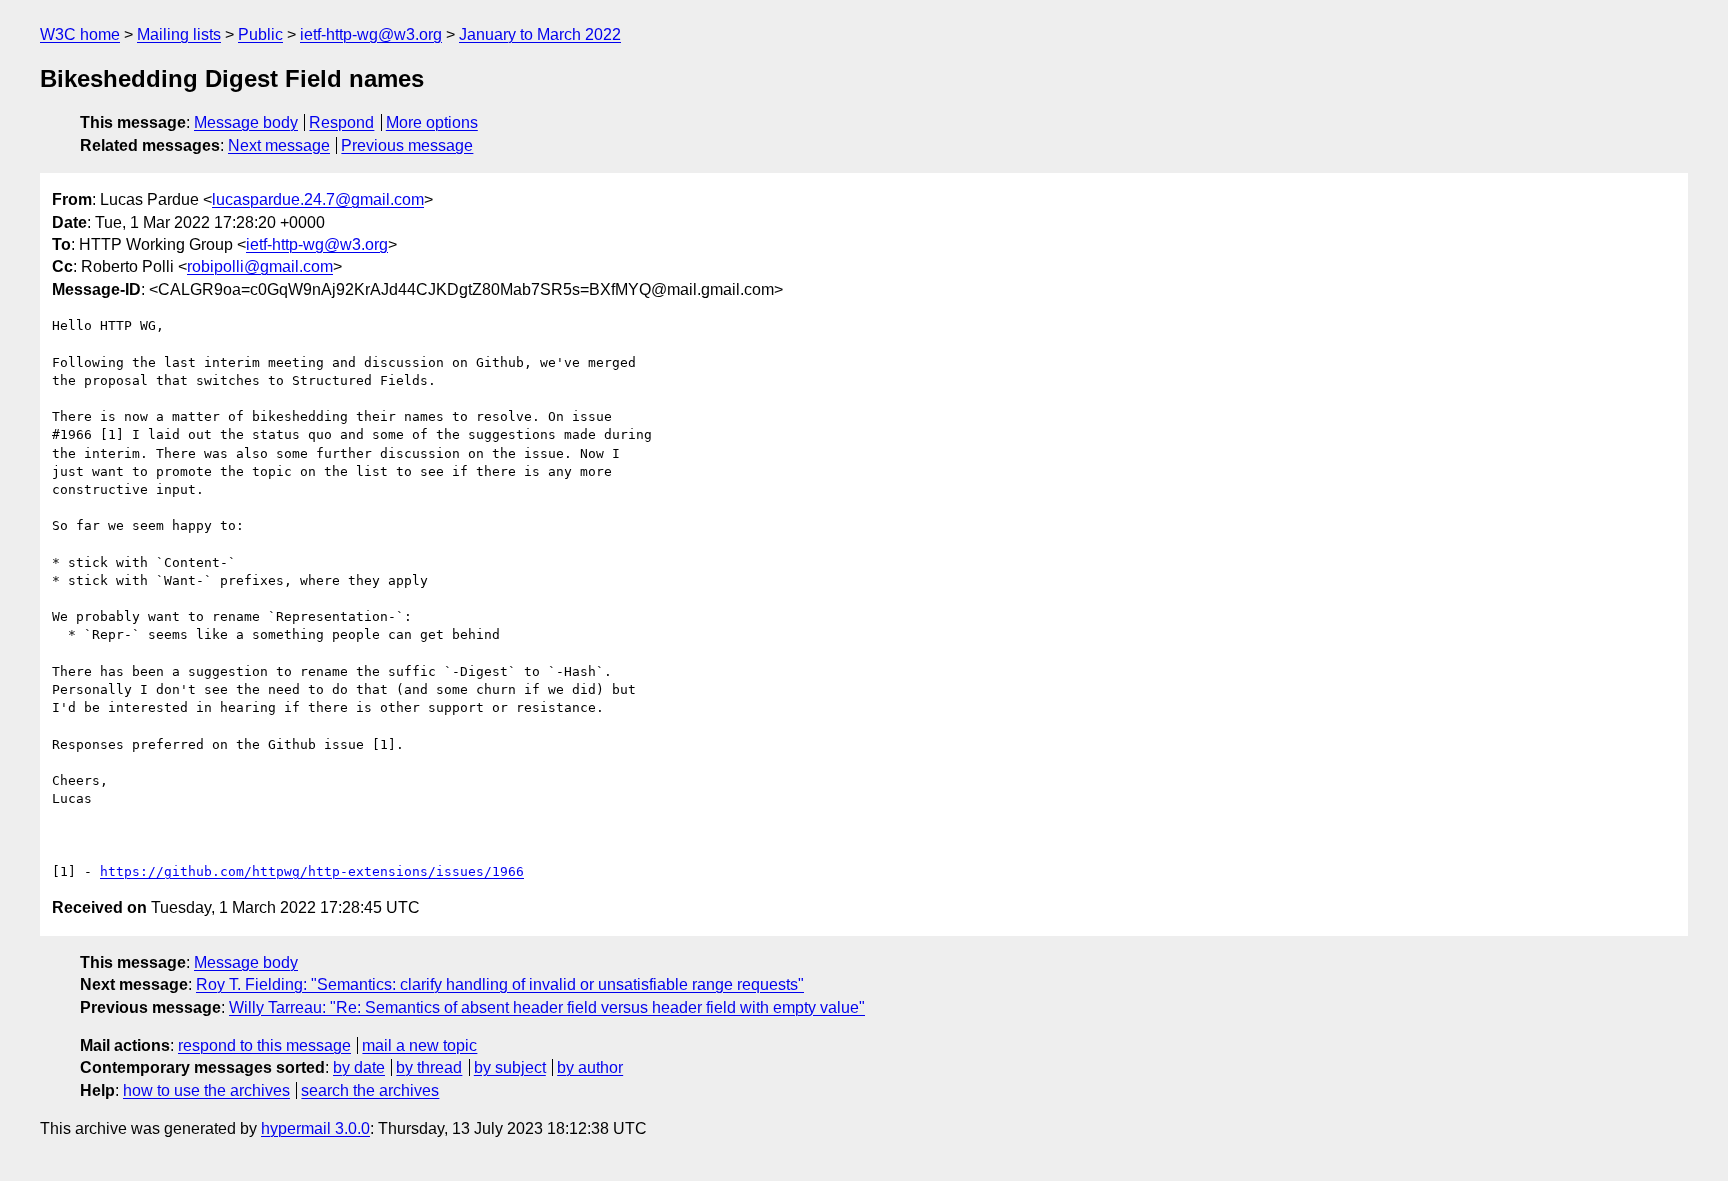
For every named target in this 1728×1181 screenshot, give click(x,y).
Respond (341, 122)
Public (260, 34)
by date (359, 1067)
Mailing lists (179, 34)
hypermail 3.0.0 (315, 1128)
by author (590, 1067)
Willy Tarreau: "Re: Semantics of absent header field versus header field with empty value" (547, 1007)
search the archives (370, 1090)
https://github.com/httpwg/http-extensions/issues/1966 (312, 871)
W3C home (80, 34)
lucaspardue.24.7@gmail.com (318, 199)
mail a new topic (419, 1045)
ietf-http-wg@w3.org (371, 34)
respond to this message (264, 1045)
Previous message (407, 145)
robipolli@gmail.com (260, 266)
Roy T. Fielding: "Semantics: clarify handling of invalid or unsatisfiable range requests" (500, 984)
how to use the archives (206, 1090)
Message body (246, 122)
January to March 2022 (540, 34)
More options (432, 122)
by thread (429, 1067)
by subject (510, 1067)
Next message (279, 145)
